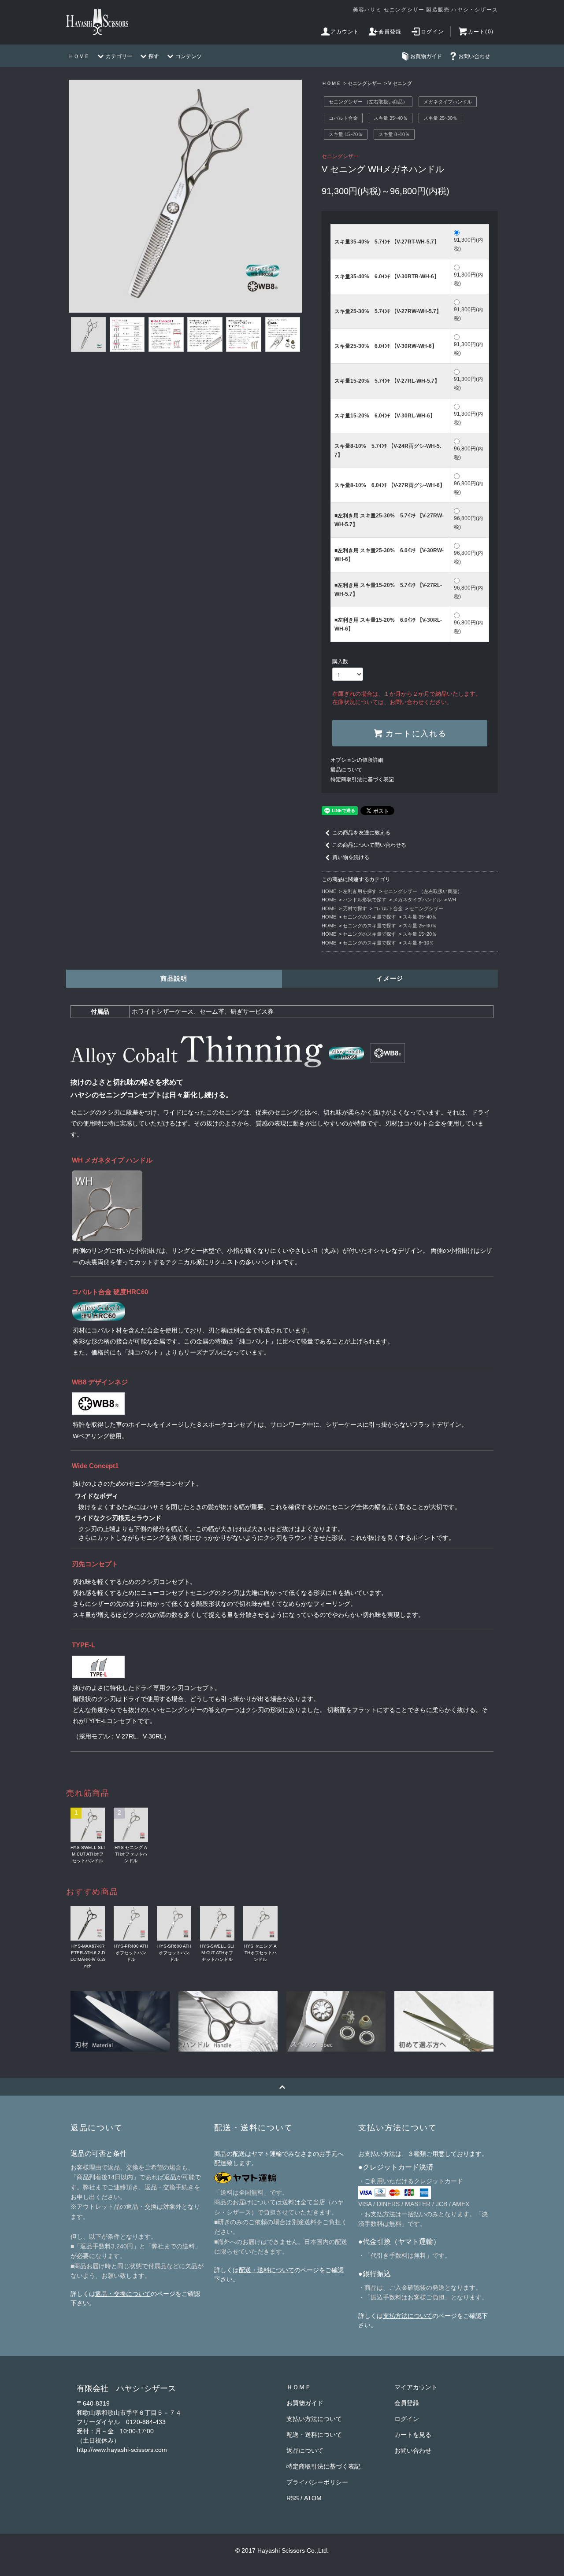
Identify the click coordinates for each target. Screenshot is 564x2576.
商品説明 (174, 978)
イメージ (390, 978)
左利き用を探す (360, 891)
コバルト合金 (343, 118)
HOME (329, 891)
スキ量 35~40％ (391, 118)
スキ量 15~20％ (346, 134)
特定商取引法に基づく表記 (362, 779)
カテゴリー (119, 56)
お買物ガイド (426, 56)
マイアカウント (416, 2387)
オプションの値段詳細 (357, 760)
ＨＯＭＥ (79, 56)
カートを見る (413, 2435)
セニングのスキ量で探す (369, 917)
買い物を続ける (351, 857)
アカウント (345, 32)
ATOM (313, 2498)
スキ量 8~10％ (394, 134)
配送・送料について (267, 2270)
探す (154, 56)
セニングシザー (365, 83)
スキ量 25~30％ (440, 118)
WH (452, 900)
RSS (293, 2498)
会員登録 (390, 32)
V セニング (400, 83)
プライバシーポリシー (317, 2482)
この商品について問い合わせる (369, 845)
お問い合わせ (474, 56)
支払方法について (408, 2316)
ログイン (432, 32)
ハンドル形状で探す (365, 900)
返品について (346, 770)
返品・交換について (123, 2294)
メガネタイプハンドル (448, 102)
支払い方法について (314, 2419)
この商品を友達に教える (361, 833)
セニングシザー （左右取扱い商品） (368, 102)
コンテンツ (189, 56)
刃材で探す (355, 908)
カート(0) (481, 32)
